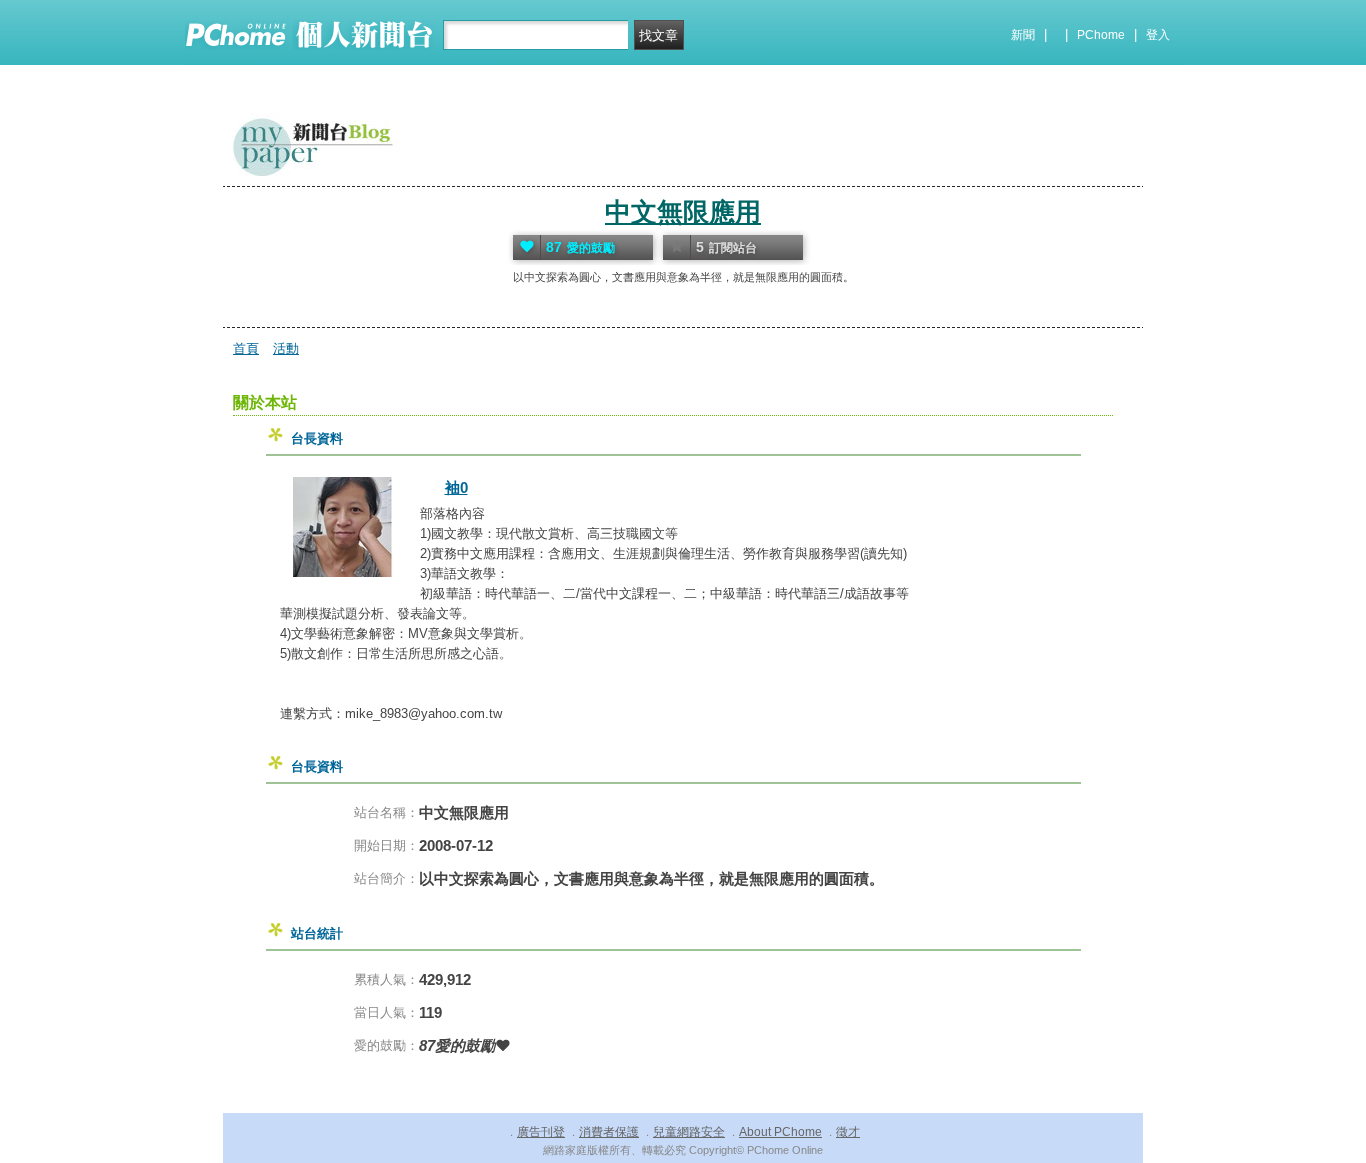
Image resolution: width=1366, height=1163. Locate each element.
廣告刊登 (541, 1132)
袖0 (456, 487)
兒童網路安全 (689, 1132)
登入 (1158, 35)
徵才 (848, 1132)
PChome (1101, 35)
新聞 (1023, 35)
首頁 (246, 348)
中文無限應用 (683, 212)
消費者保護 (609, 1132)
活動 (286, 348)
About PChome (780, 1132)
